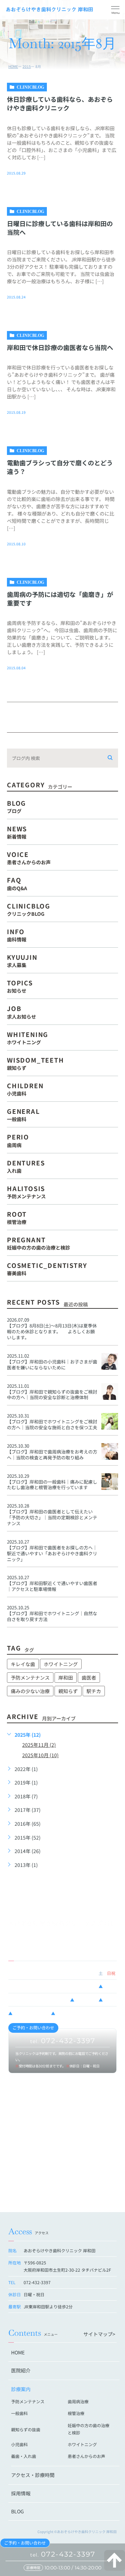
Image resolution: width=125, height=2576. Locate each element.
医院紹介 (21, 2370)
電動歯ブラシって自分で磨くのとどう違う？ (60, 467)
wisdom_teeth (36, 1063)
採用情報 (21, 2493)
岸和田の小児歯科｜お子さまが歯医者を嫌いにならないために (52, 1365)
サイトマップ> (99, 2334)
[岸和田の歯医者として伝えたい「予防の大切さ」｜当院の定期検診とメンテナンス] (110, 1511)
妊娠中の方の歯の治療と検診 (89, 2429)
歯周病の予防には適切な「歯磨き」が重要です (60, 598)
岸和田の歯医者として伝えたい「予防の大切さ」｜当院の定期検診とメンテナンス (52, 1517)
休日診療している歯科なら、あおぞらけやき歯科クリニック (60, 103)
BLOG (18, 2511)
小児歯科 (19, 2444)
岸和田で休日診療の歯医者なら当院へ (60, 347)
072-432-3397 (63, 2554)
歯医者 (89, 1678)
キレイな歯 (23, 1664)
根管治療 (76, 2413)
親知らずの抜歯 (26, 2429)
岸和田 (66, 1678)
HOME (13, 66)
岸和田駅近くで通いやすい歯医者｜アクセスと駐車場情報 (52, 1586)
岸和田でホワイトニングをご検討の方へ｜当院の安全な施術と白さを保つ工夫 (52, 1424)
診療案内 (21, 2389)
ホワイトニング (61, 1664)
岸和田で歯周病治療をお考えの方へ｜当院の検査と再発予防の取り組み (52, 1455)
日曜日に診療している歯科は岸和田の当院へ (60, 228)
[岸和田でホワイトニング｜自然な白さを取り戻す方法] (110, 1613)
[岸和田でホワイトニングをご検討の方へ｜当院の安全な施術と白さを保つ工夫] (110, 1421)
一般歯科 (19, 2413)
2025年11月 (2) (39, 1745)
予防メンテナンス (30, 1678)
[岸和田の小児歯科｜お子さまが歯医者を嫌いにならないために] (110, 1361)
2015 (27, 66)
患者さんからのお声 (86, 2456)
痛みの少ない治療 (30, 1691)
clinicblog (30, 87)
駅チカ (94, 1691)
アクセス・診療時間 (33, 2475)
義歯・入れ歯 (24, 2456)
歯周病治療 (78, 2401)
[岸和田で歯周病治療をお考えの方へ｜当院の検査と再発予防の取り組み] (110, 1451)
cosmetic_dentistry (47, 1268)
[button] (115, 10)
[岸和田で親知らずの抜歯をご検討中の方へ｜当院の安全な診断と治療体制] (110, 1392)
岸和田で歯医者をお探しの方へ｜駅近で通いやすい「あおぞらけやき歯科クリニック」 (52, 1553)
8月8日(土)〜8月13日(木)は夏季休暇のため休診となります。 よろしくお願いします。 (52, 1331)
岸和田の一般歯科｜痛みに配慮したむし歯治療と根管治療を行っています (52, 1485)
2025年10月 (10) (40, 1755)
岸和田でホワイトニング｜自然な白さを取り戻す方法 (52, 1616)
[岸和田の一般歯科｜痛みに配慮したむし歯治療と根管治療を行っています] (110, 1482)
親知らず (68, 1691)
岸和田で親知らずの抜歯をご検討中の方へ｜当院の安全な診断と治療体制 (52, 1395)
